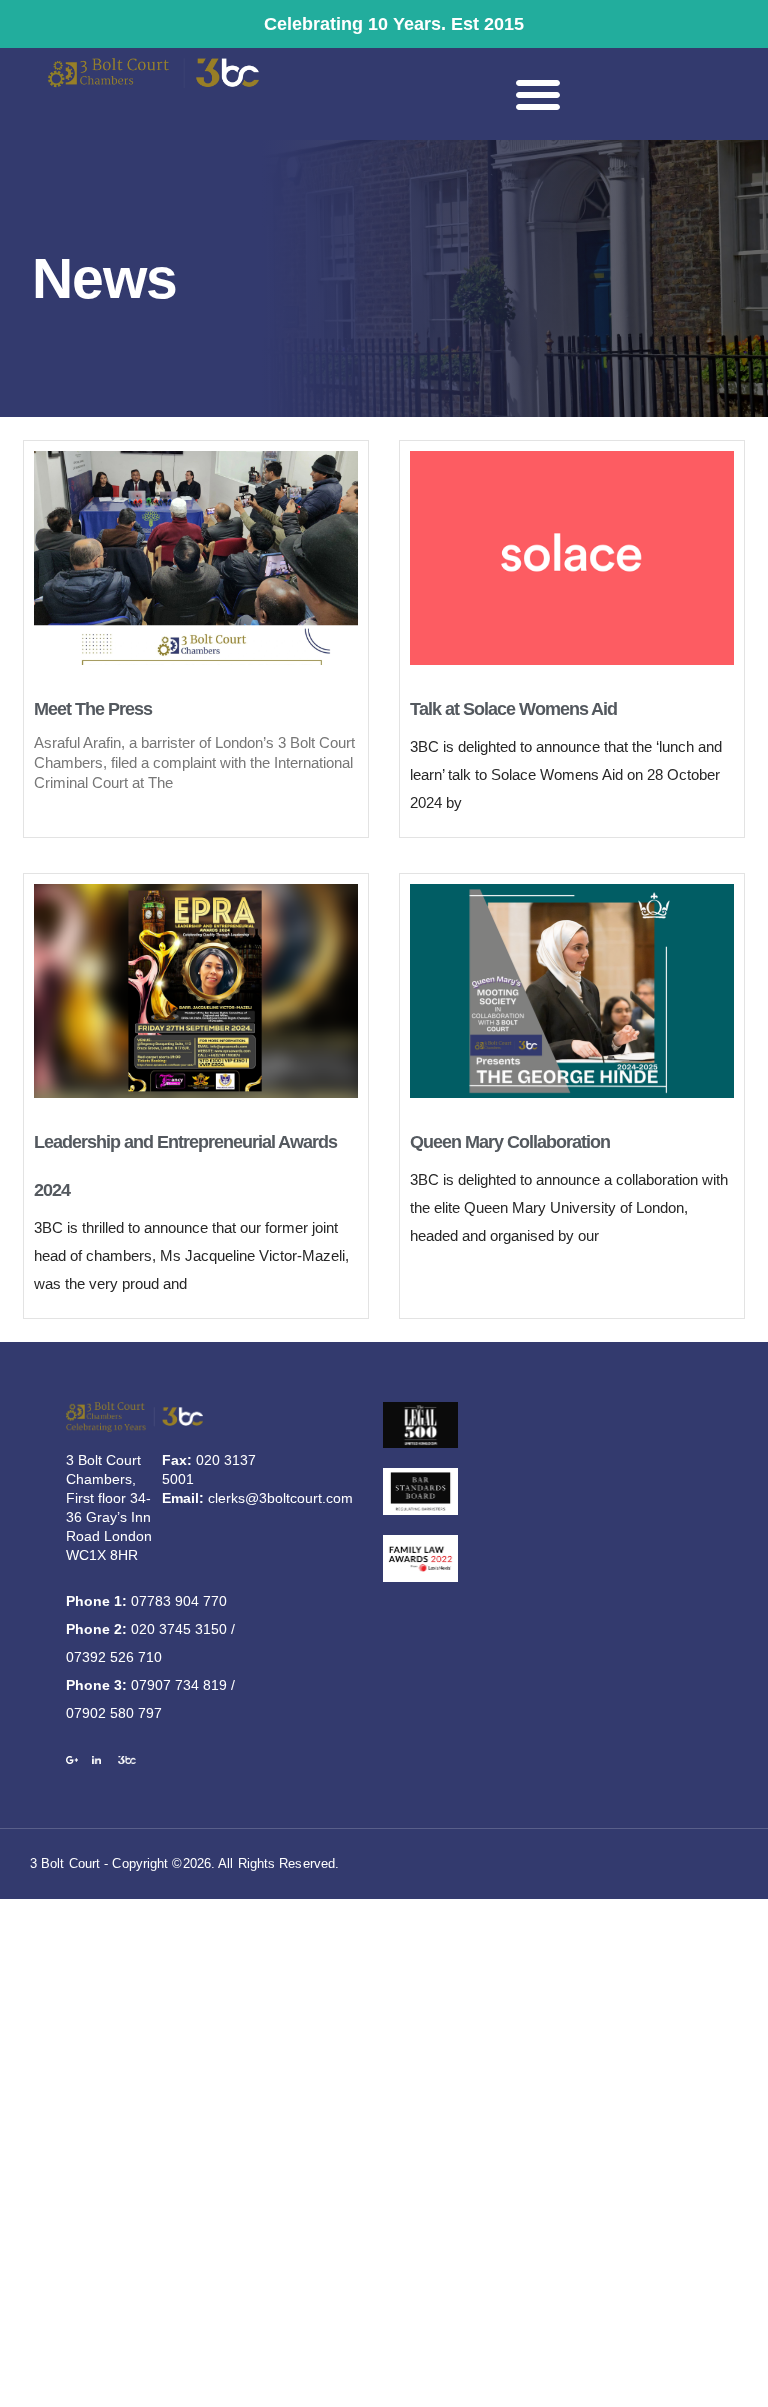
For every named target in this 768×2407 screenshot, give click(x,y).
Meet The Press (93, 709)
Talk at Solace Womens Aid (513, 709)
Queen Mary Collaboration (510, 1142)
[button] (538, 94)
